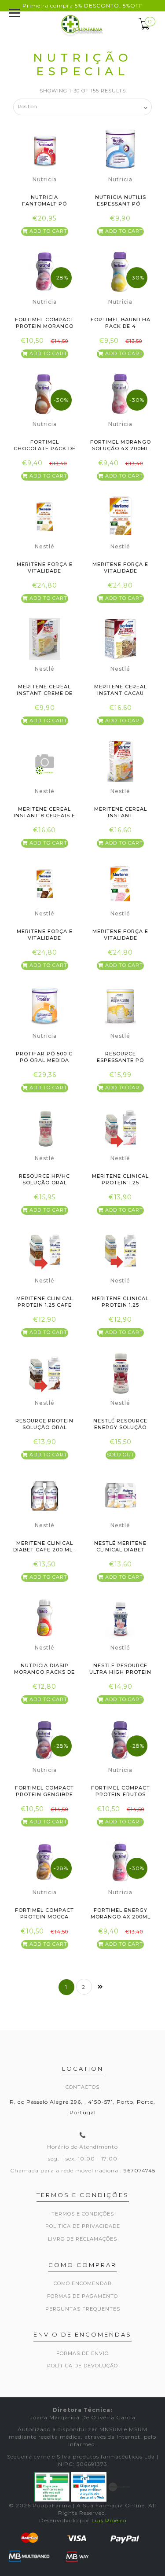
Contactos (82, 2087)
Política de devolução (82, 2366)
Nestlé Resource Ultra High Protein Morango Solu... (120, 1672)
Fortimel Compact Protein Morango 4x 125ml (44, 326)
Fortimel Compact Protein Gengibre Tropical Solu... (44, 1795)
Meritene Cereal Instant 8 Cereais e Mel (44, 816)
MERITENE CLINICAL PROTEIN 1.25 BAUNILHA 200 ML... (120, 1305)
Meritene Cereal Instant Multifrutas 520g (121, 816)
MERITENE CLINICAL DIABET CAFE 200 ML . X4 (44, 1550)
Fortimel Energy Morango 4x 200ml (121, 1913)
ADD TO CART (48, 231)
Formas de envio (82, 2353)
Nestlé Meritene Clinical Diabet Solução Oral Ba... (121, 1550)
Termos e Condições (83, 2214)
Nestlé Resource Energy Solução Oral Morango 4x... (121, 1428)
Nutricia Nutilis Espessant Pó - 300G (121, 204)
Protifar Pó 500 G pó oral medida (44, 1057)
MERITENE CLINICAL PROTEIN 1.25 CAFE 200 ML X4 (45, 1305)
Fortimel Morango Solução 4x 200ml (121, 445)
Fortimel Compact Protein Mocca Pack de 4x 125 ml (44, 1917)
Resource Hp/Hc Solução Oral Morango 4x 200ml (44, 1183)
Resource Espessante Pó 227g (120, 1060)
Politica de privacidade (83, 2226)
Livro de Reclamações (82, 2239)
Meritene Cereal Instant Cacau (121, 690)
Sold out (121, 1455)
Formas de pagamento (82, 2296)
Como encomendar (83, 2283)
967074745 (139, 2170)
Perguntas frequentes (83, 2309)
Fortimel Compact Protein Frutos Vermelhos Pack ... (121, 1795)
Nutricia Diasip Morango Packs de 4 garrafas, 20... (44, 1672)
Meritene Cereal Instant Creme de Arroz (45, 693)
